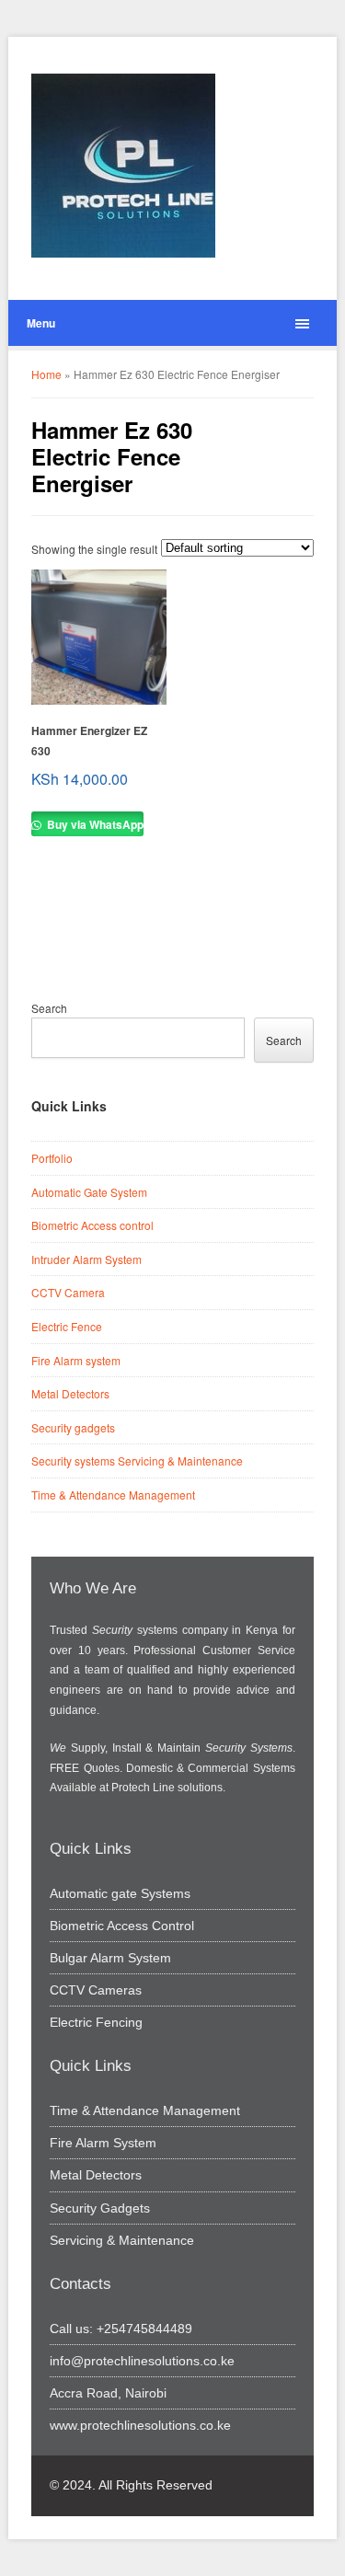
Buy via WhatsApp (94, 824)
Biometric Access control (92, 1225)
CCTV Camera (68, 1292)
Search (49, 1008)
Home (46, 374)
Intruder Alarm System (86, 1259)
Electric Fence (67, 1326)
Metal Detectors (70, 1393)
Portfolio (52, 1158)
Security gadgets (73, 1427)
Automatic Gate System (89, 1192)
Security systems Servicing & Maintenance (137, 1460)
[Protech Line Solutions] (123, 166)
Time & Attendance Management (113, 1495)
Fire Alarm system (76, 1360)
